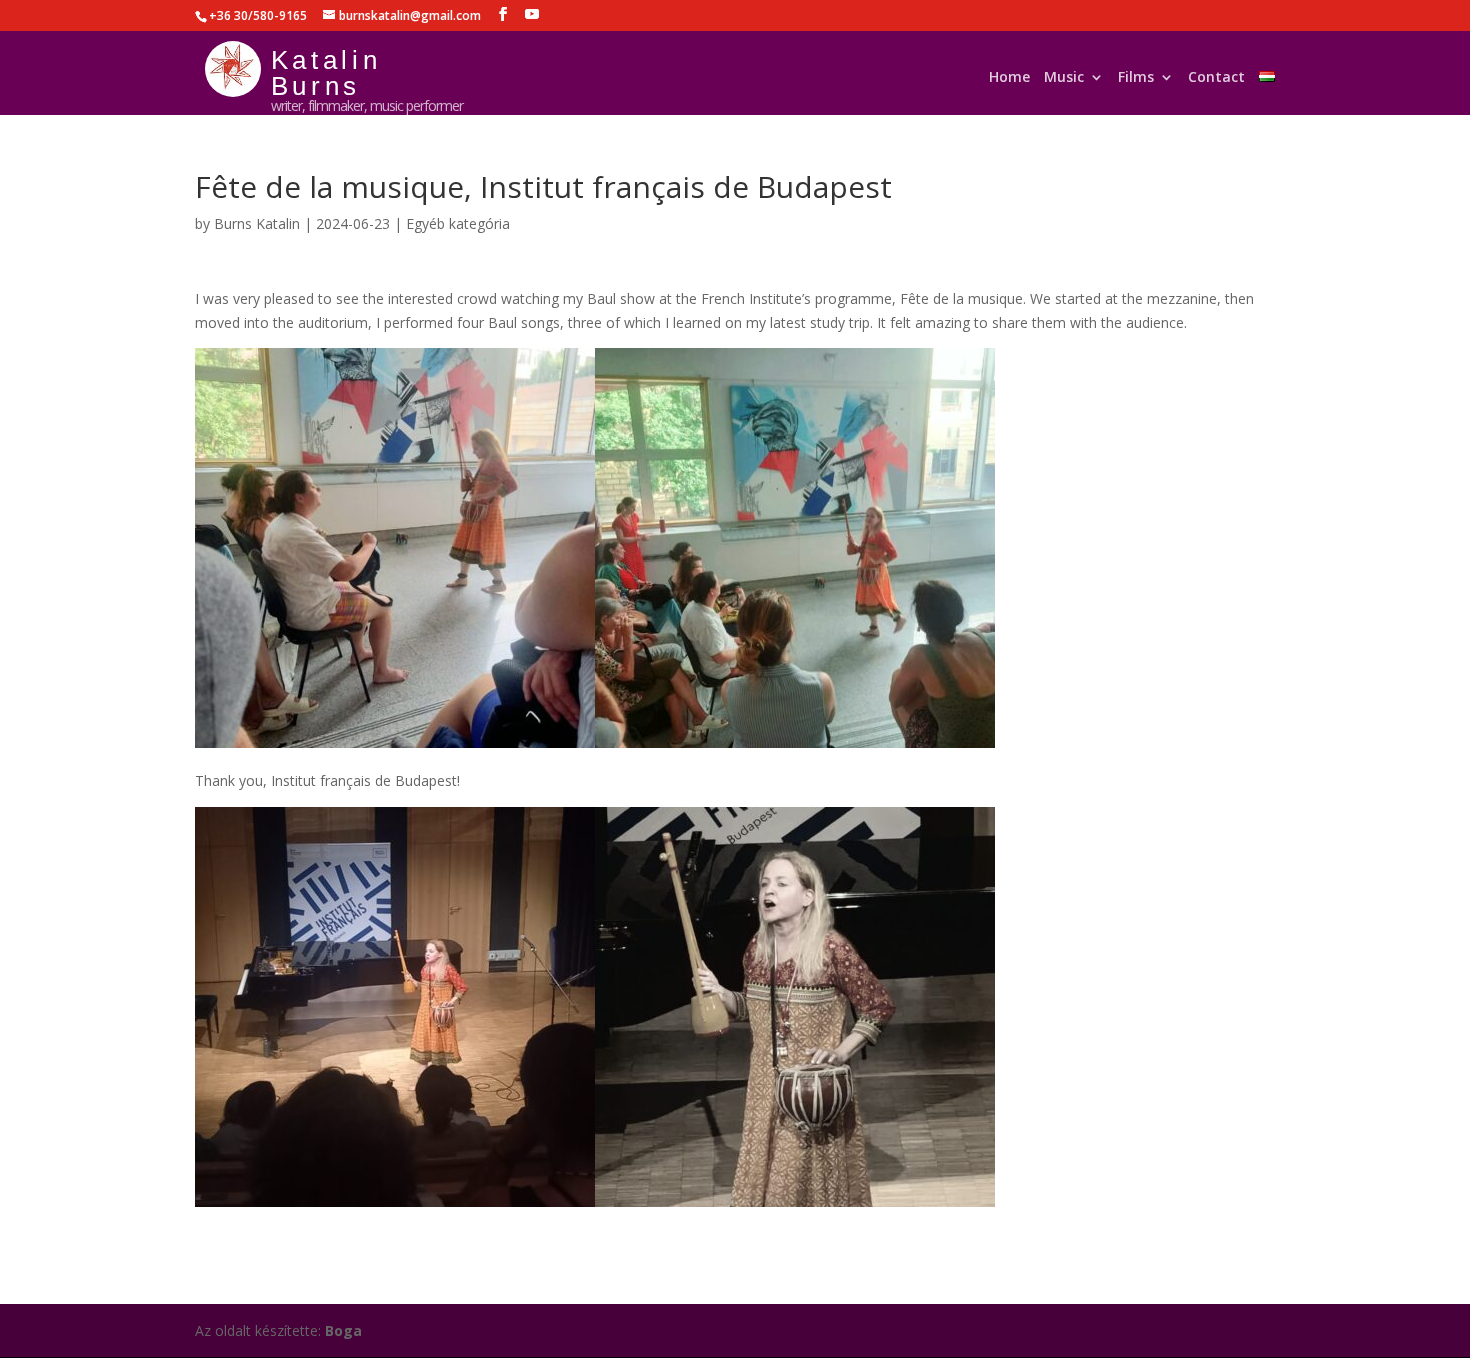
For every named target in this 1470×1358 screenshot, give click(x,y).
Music (1064, 81)
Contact (1216, 81)
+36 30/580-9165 (258, 15)
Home (1009, 81)
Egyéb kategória (458, 223)
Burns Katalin (257, 223)
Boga (343, 1330)
